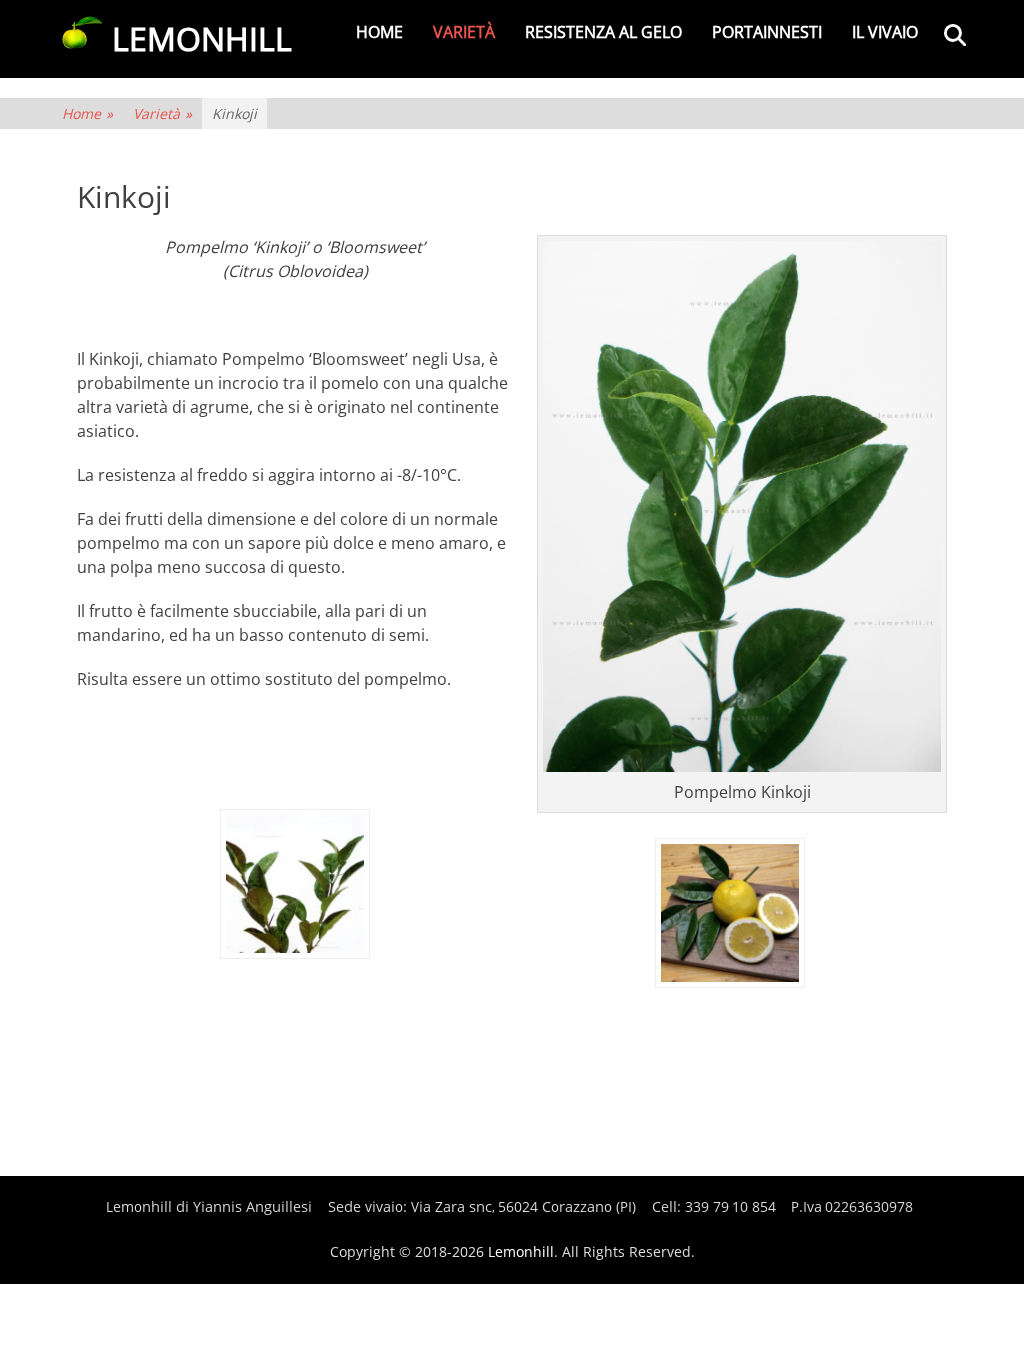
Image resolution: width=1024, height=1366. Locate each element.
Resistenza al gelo (603, 32)
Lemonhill (521, 1251)
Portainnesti (767, 32)
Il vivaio (885, 32)
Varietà (464, 32)
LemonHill (202, 38)
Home (379, 32)
